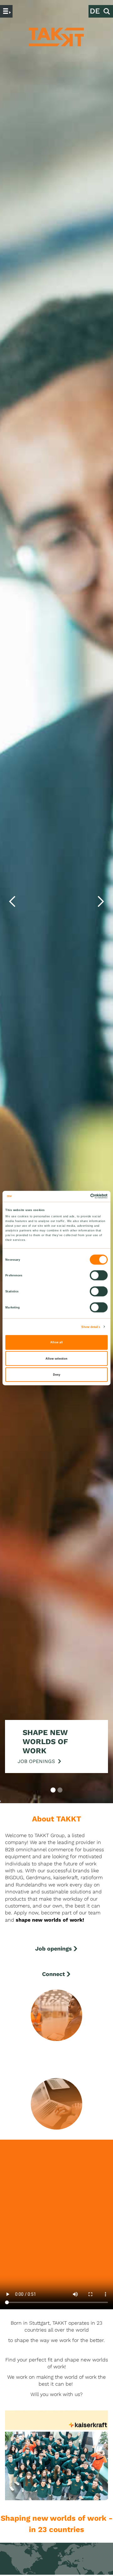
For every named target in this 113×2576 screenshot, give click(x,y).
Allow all (56, 1342)
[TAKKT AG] (56, 37)
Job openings (54, 1948)
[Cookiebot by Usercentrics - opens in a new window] (81, 1196)
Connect (54, 1974)
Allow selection (56, 1358)
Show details (91, 1327)
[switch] (99, 1275)
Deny (57, 1375)
